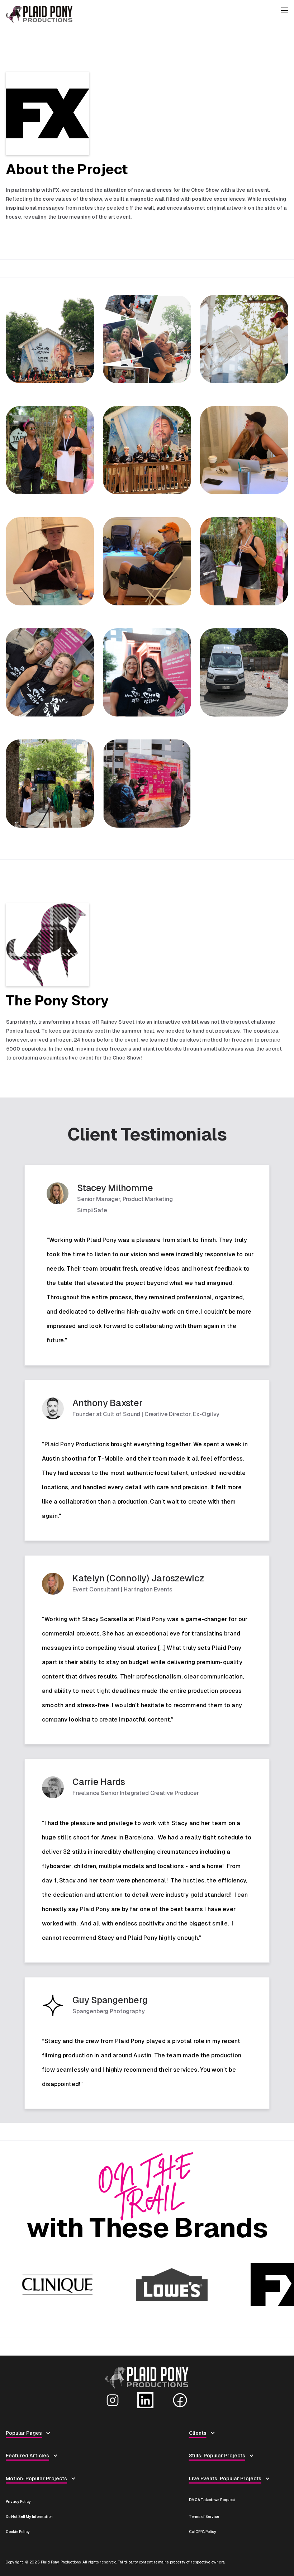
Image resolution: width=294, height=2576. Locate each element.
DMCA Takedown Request (212, 2500)
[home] (143, 15)
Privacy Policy (18, 2502)
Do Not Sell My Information (29, 2517)
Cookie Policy (18, 2532)
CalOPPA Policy (203, 2532)
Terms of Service (204, 2517)
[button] (285, 15)
